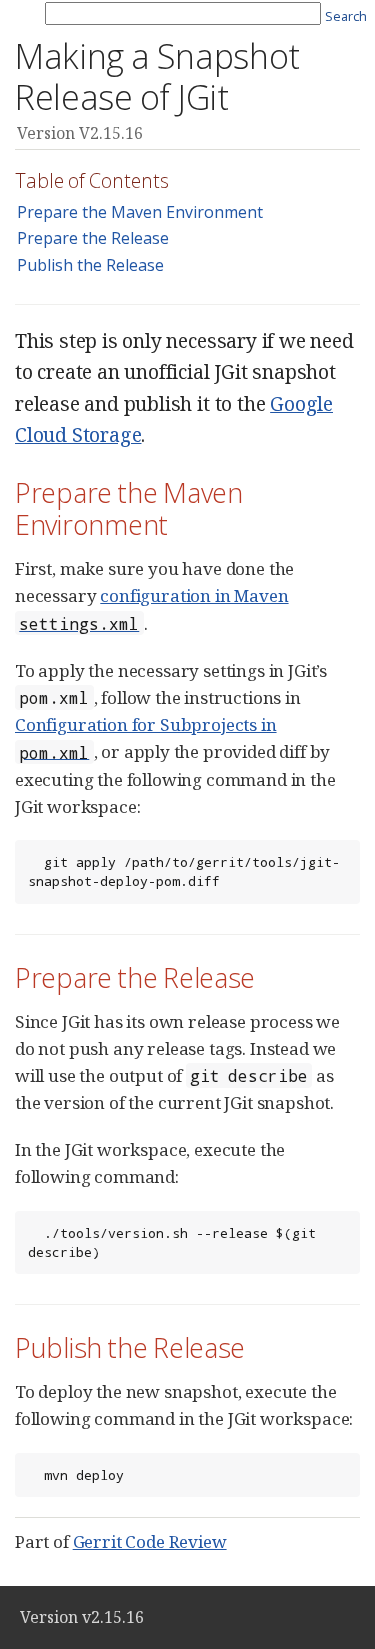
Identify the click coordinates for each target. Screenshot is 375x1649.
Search (346, 16)
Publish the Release (90, 265)
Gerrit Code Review (150, 1541)
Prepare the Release (93, 238)
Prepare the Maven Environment (140, 212)
